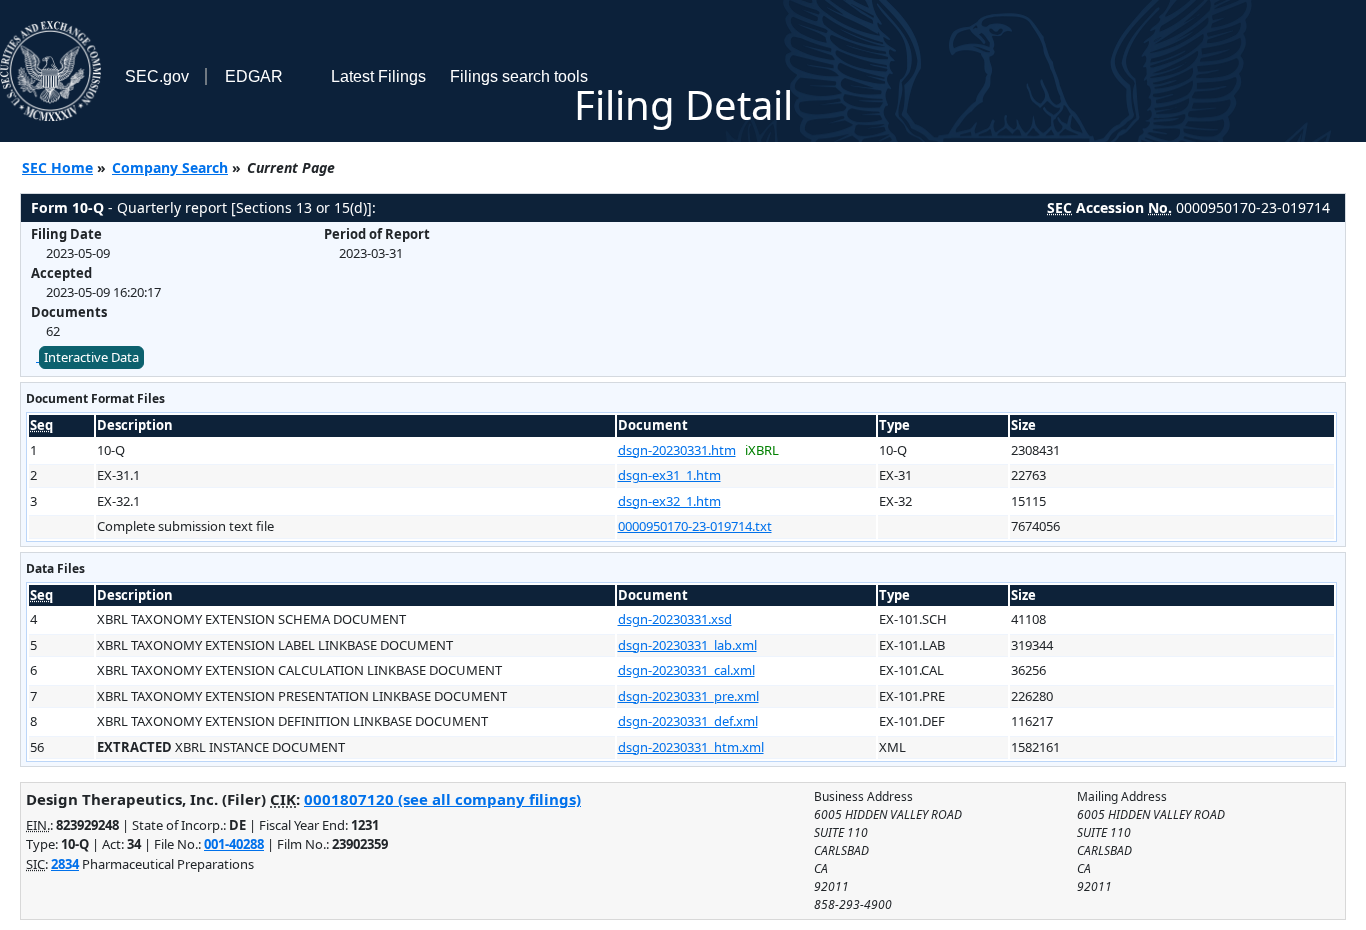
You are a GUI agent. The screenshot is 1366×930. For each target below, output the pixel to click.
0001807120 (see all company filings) (442, 799)
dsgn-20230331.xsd (675, 619)
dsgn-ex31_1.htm (669, 475)
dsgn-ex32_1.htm (669, 501)
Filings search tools (519, 76)
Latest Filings (378, 76)
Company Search (170, 167)
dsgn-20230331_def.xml (688, 721)
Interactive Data (91, 357)
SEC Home (57, 167)
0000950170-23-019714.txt (695, 526)
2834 (65, 864)
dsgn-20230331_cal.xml (686, 670)
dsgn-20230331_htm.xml (691, 747)
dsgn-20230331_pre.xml (688, 696)
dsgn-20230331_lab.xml (687, 645)
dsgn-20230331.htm (677, 450)
